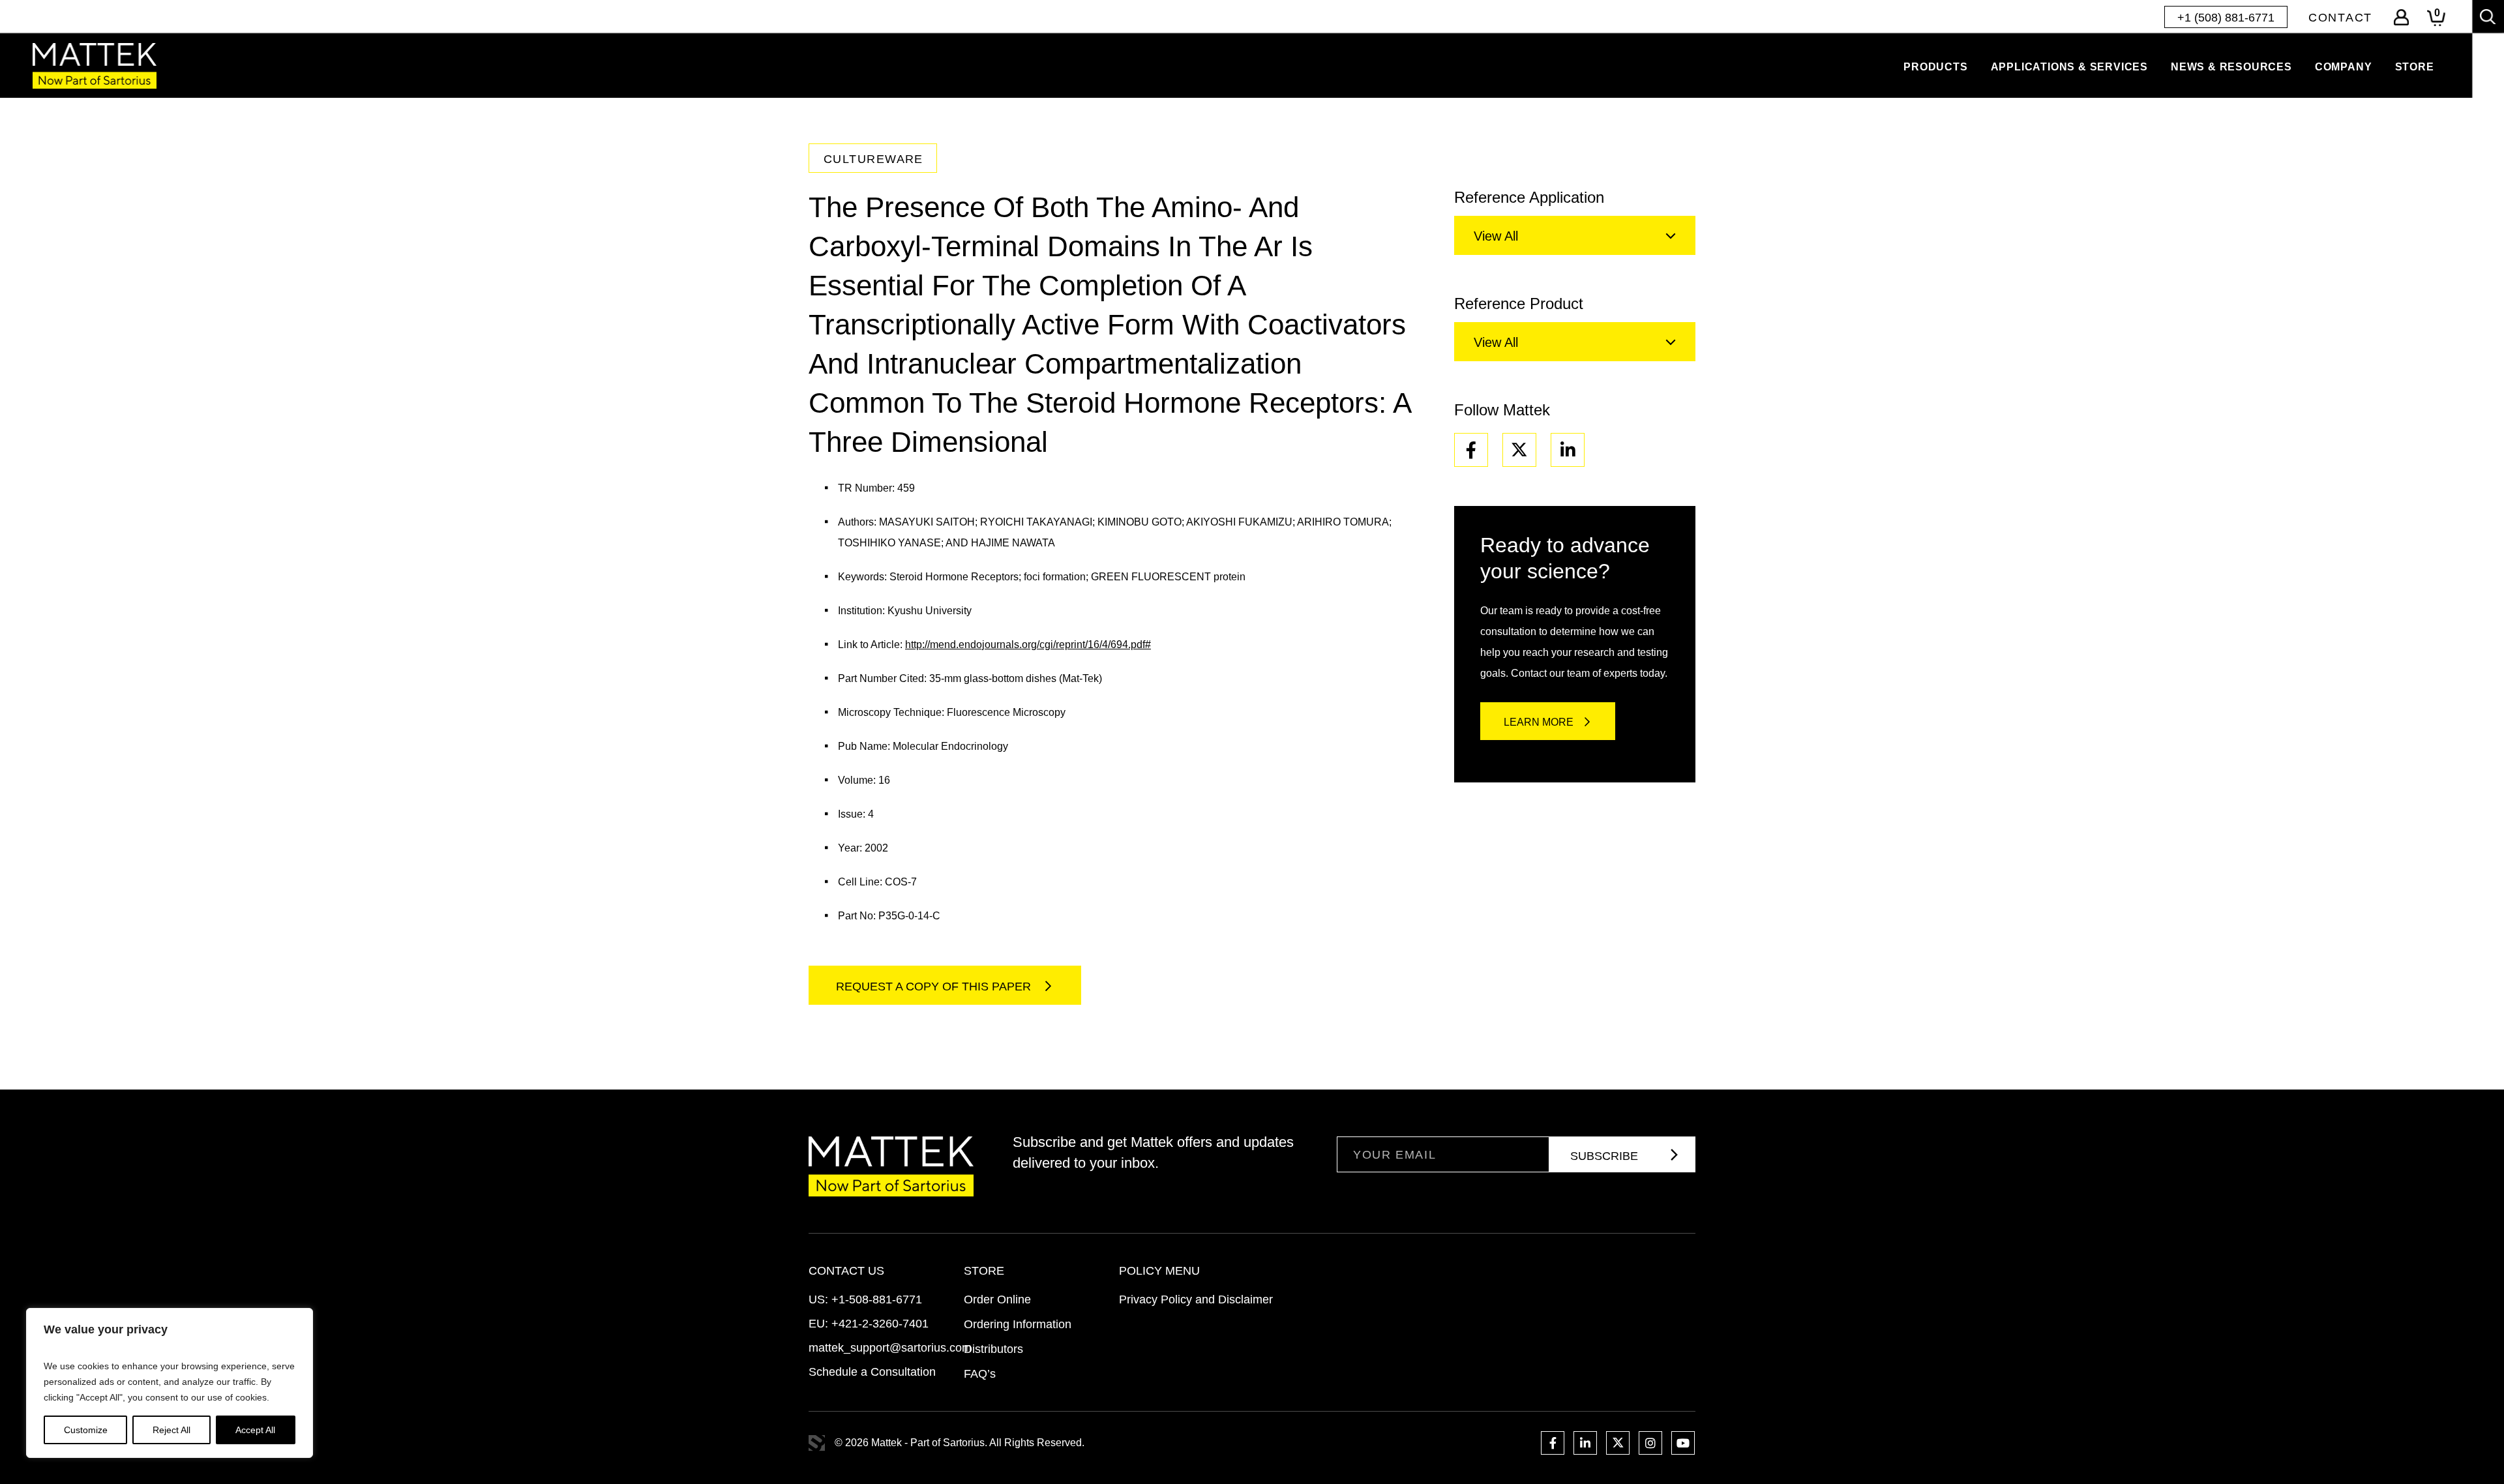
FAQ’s (980, 1374)
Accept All (255, 1430)
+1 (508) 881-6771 (2226, 18)
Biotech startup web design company (817, 1443)
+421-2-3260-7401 (880, 1324)
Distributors (993, 1349)
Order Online (997, 1299)
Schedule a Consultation (872, 1372)
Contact (2340, 18)
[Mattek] (95, 66)
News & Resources (2231, 67)
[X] (1519, 450)
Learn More (1539, 722)
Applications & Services (2069, 67)
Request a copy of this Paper (935, 987)
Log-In (2401, 17)
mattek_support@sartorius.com (890, 1348)
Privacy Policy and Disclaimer (1196, 1299)
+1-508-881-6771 (877, 1299)
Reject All (171, 1430)
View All (1496, 236)
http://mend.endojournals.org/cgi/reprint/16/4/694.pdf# (1028, 645)
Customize (86, 1430)
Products (1935, 67)
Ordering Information (1018, 1324)
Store (2415, 67)
